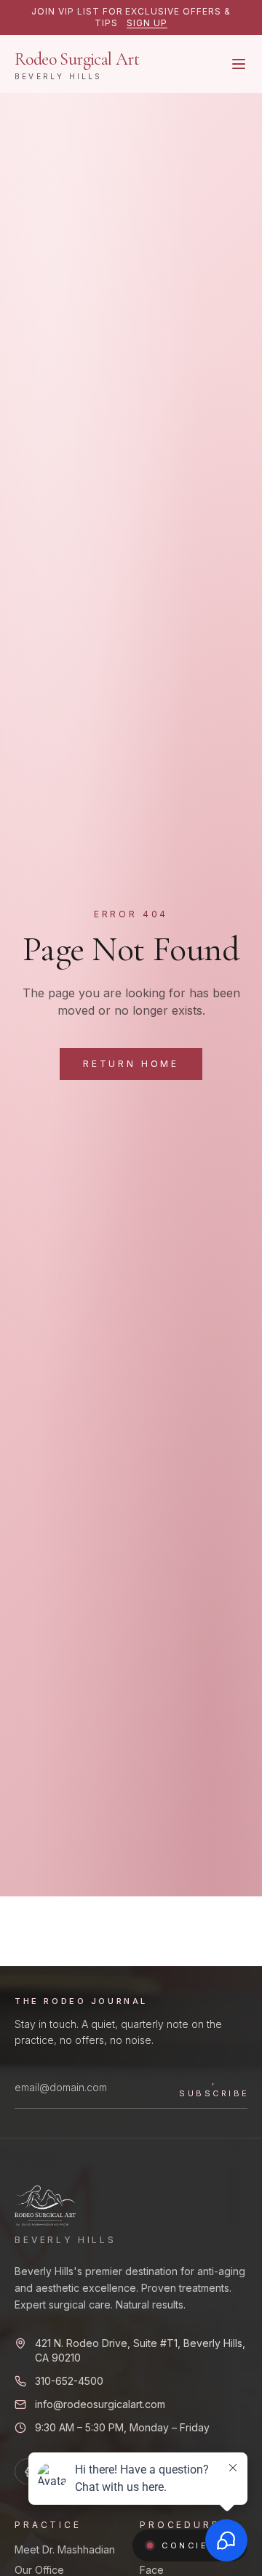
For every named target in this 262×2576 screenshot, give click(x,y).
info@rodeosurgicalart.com (100, 2404)
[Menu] (239, 64)
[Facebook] (28, 2471)
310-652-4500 (69, 2381)
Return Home (131, 1064)
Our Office (39, 2570)
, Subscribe (214, 2087)
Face (152, 2570)
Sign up (147, 23)
